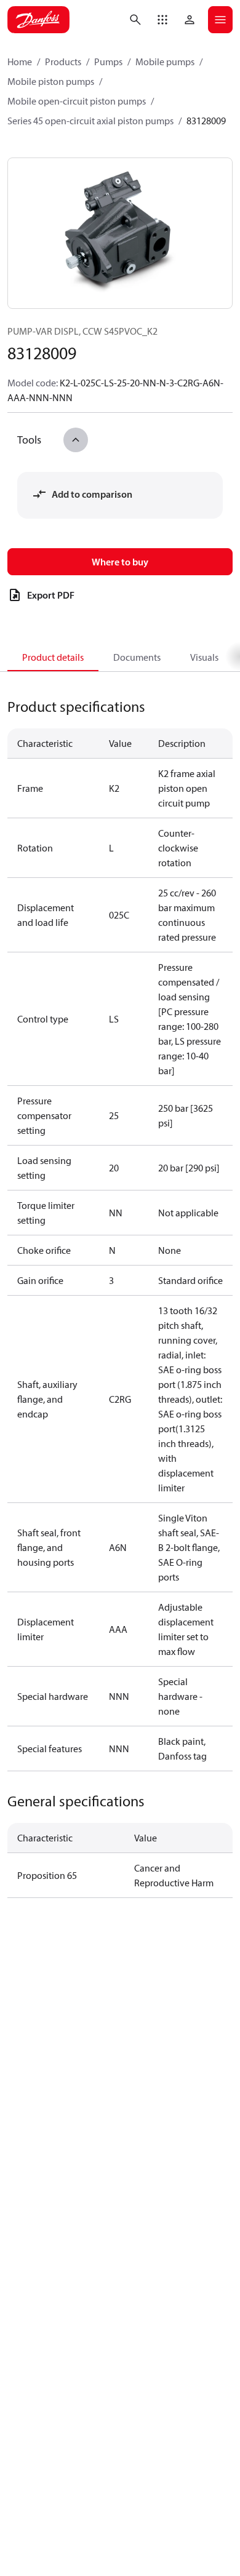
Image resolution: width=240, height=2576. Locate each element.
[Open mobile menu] (220, 20)
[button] (162, 20)
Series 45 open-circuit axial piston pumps (90, 121)
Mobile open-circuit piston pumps (77, 101)
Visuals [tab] (204, 657)
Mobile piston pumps (51, 81)
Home (20, 62)
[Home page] (38, 20)
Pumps (108, 62)
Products (63, 62)
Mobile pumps (165, 62)
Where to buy (120, 562)
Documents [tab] (137, 657)
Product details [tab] (53, 657)
